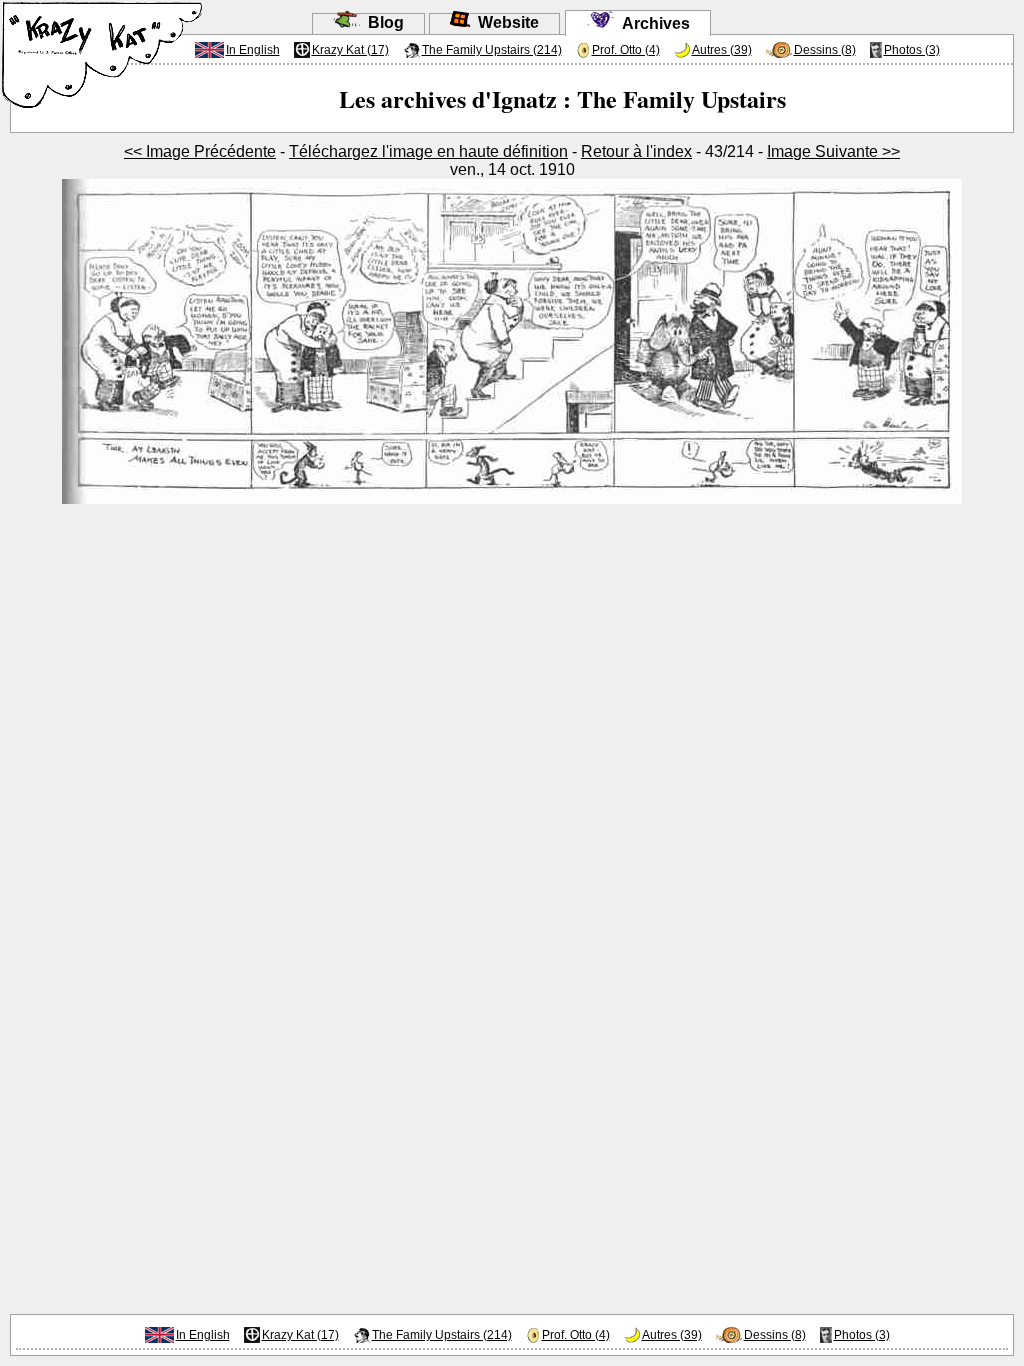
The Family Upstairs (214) (492, 50)
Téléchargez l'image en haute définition (428, 151)
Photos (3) (912, 50)
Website (504, 22)
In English (253, 50)
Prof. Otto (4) (626, 50)
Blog (382, 22)
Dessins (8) (825, 50)
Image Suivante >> (833, 151)
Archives (652, 23)
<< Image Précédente (200, 151)
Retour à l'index (636, 151)
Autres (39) (722, 50)
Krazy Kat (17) (350, 50)
